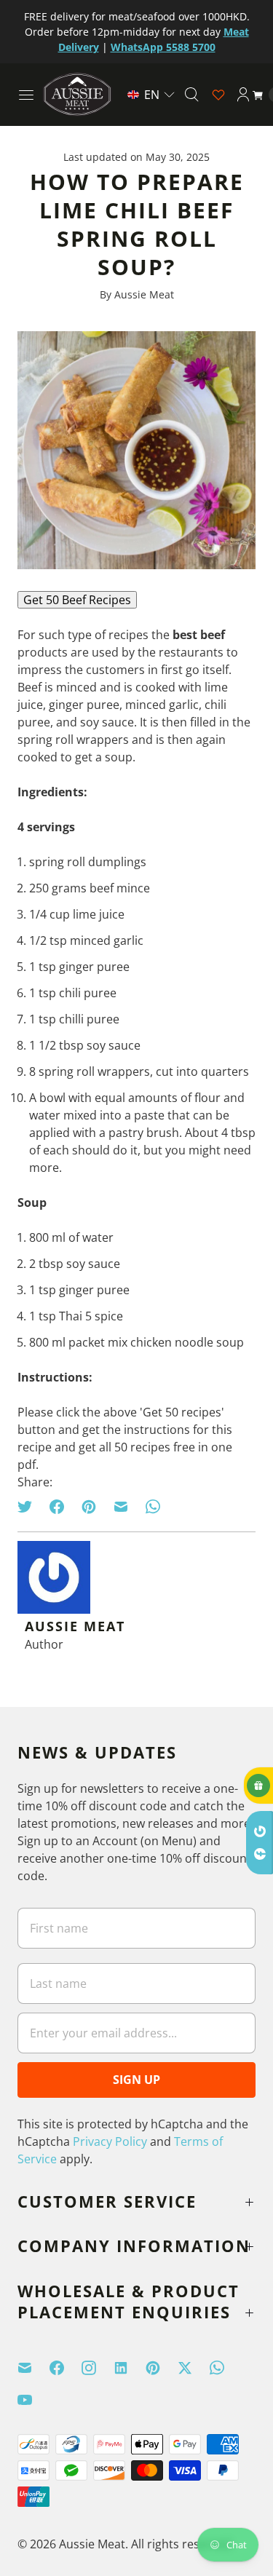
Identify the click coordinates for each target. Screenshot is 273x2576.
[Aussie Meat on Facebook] (66, 2368)
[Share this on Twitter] (29, 1507)
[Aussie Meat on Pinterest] (162, 2368)
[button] (151, 95)
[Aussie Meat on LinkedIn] (130, 2368)
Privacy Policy (110, 2141)
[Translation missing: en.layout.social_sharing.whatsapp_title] (153, 1507)
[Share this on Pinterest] (89, 1507)
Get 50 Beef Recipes (77, 600)
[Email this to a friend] (121, 1507)
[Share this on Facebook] (57, 1507)
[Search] (191, 95)
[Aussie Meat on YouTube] (33, 2400)
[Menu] (26, 95)
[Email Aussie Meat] (33, 2368)
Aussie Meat (92, 2544)
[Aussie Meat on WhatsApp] (226, 2368)
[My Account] (243, 95)
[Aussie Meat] (77, 94)
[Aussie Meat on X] (194, 2368)
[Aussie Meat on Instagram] (98, 2368)
